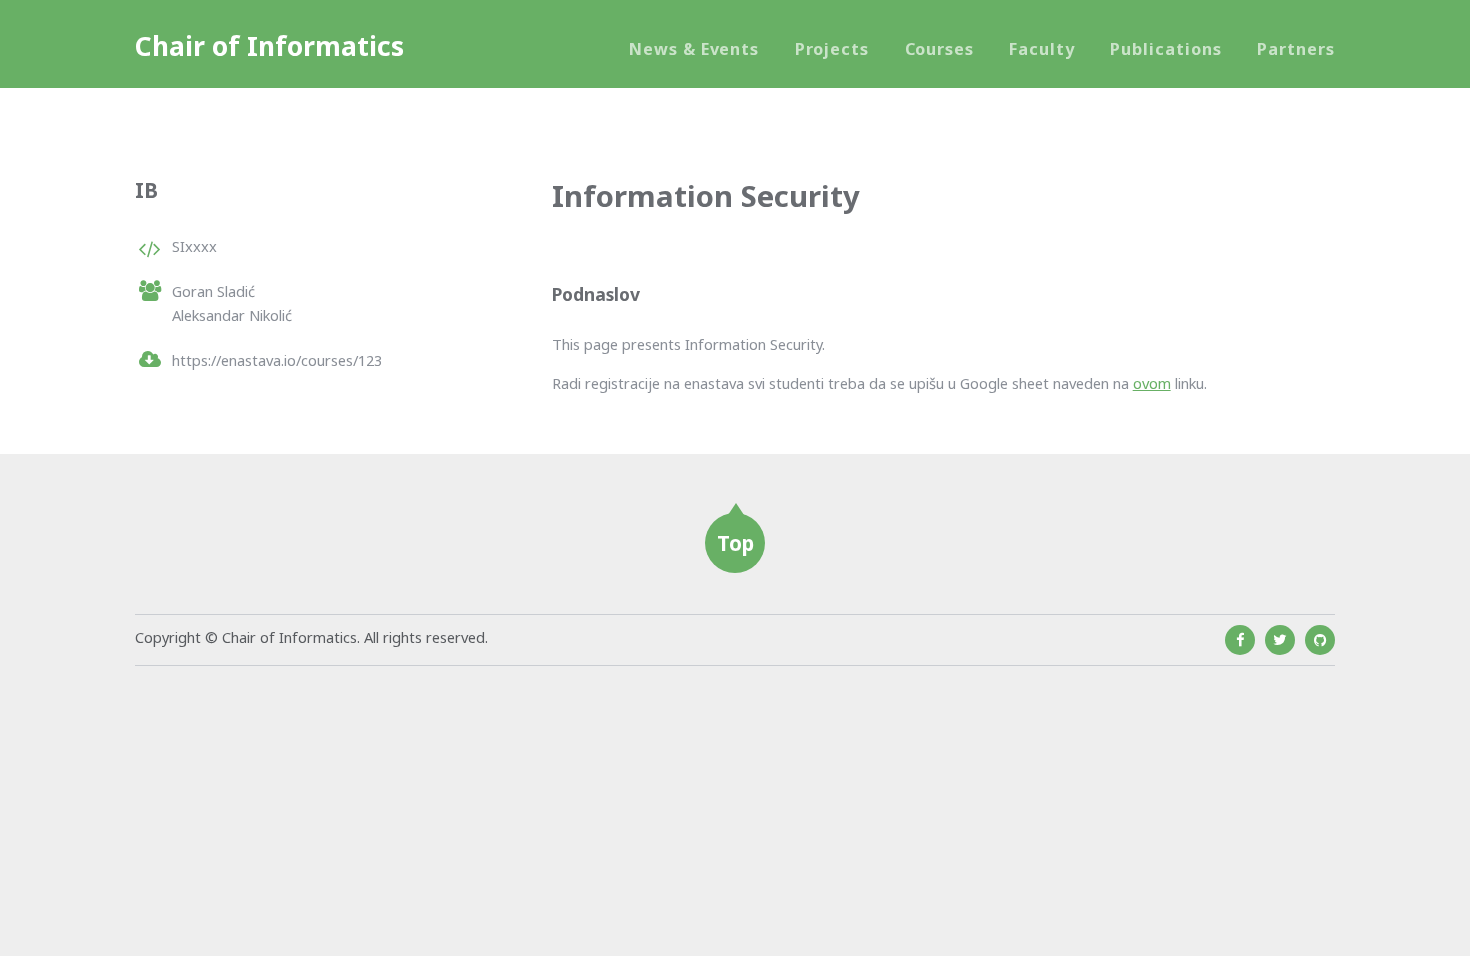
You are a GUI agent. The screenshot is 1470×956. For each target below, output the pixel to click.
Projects (832, 49)
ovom (1152, 383)
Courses (940, 49)
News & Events (694, 49)
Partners (1296, 49)
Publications (1166, 49)
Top (735, 543)
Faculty (1042, 49)
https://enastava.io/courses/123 (277, 360)
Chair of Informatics (269, 46)
